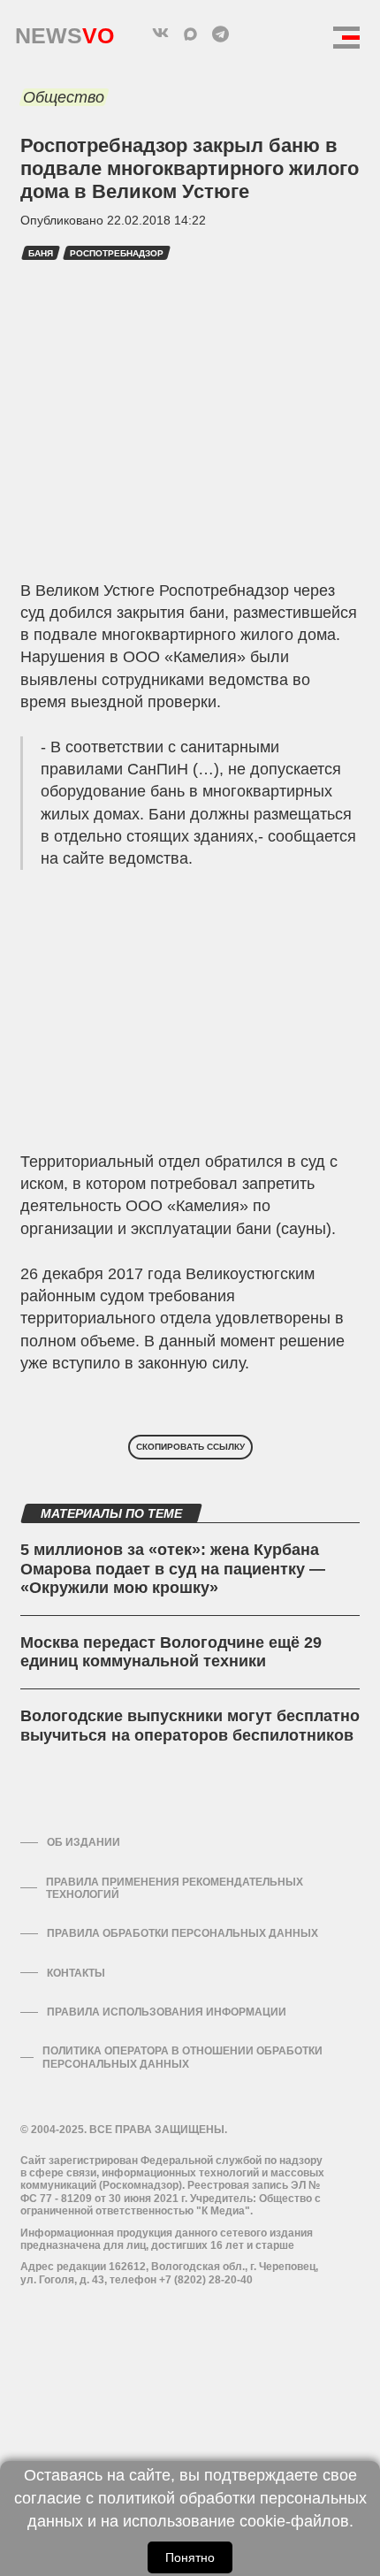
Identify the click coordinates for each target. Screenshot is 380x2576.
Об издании (84, 1842)
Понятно (190, 2557)
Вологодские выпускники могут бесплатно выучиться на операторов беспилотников (190, 1726)
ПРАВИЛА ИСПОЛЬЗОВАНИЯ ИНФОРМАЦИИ (167, 2012)
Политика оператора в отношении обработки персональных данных (182, 2057)
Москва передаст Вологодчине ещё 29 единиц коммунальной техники (171, 1652)
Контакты (76, 1973)
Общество (64, 97)
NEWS (65, 31)
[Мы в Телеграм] (220, 34)
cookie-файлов (294, 2521)
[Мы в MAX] (190, 34)
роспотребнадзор (117, 253)
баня (41, 253)
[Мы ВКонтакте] (160, 34)
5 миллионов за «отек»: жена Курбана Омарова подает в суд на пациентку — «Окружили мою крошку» (173, 1569)
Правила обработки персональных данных (182, 1933)
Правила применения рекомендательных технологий (175, 1888)
